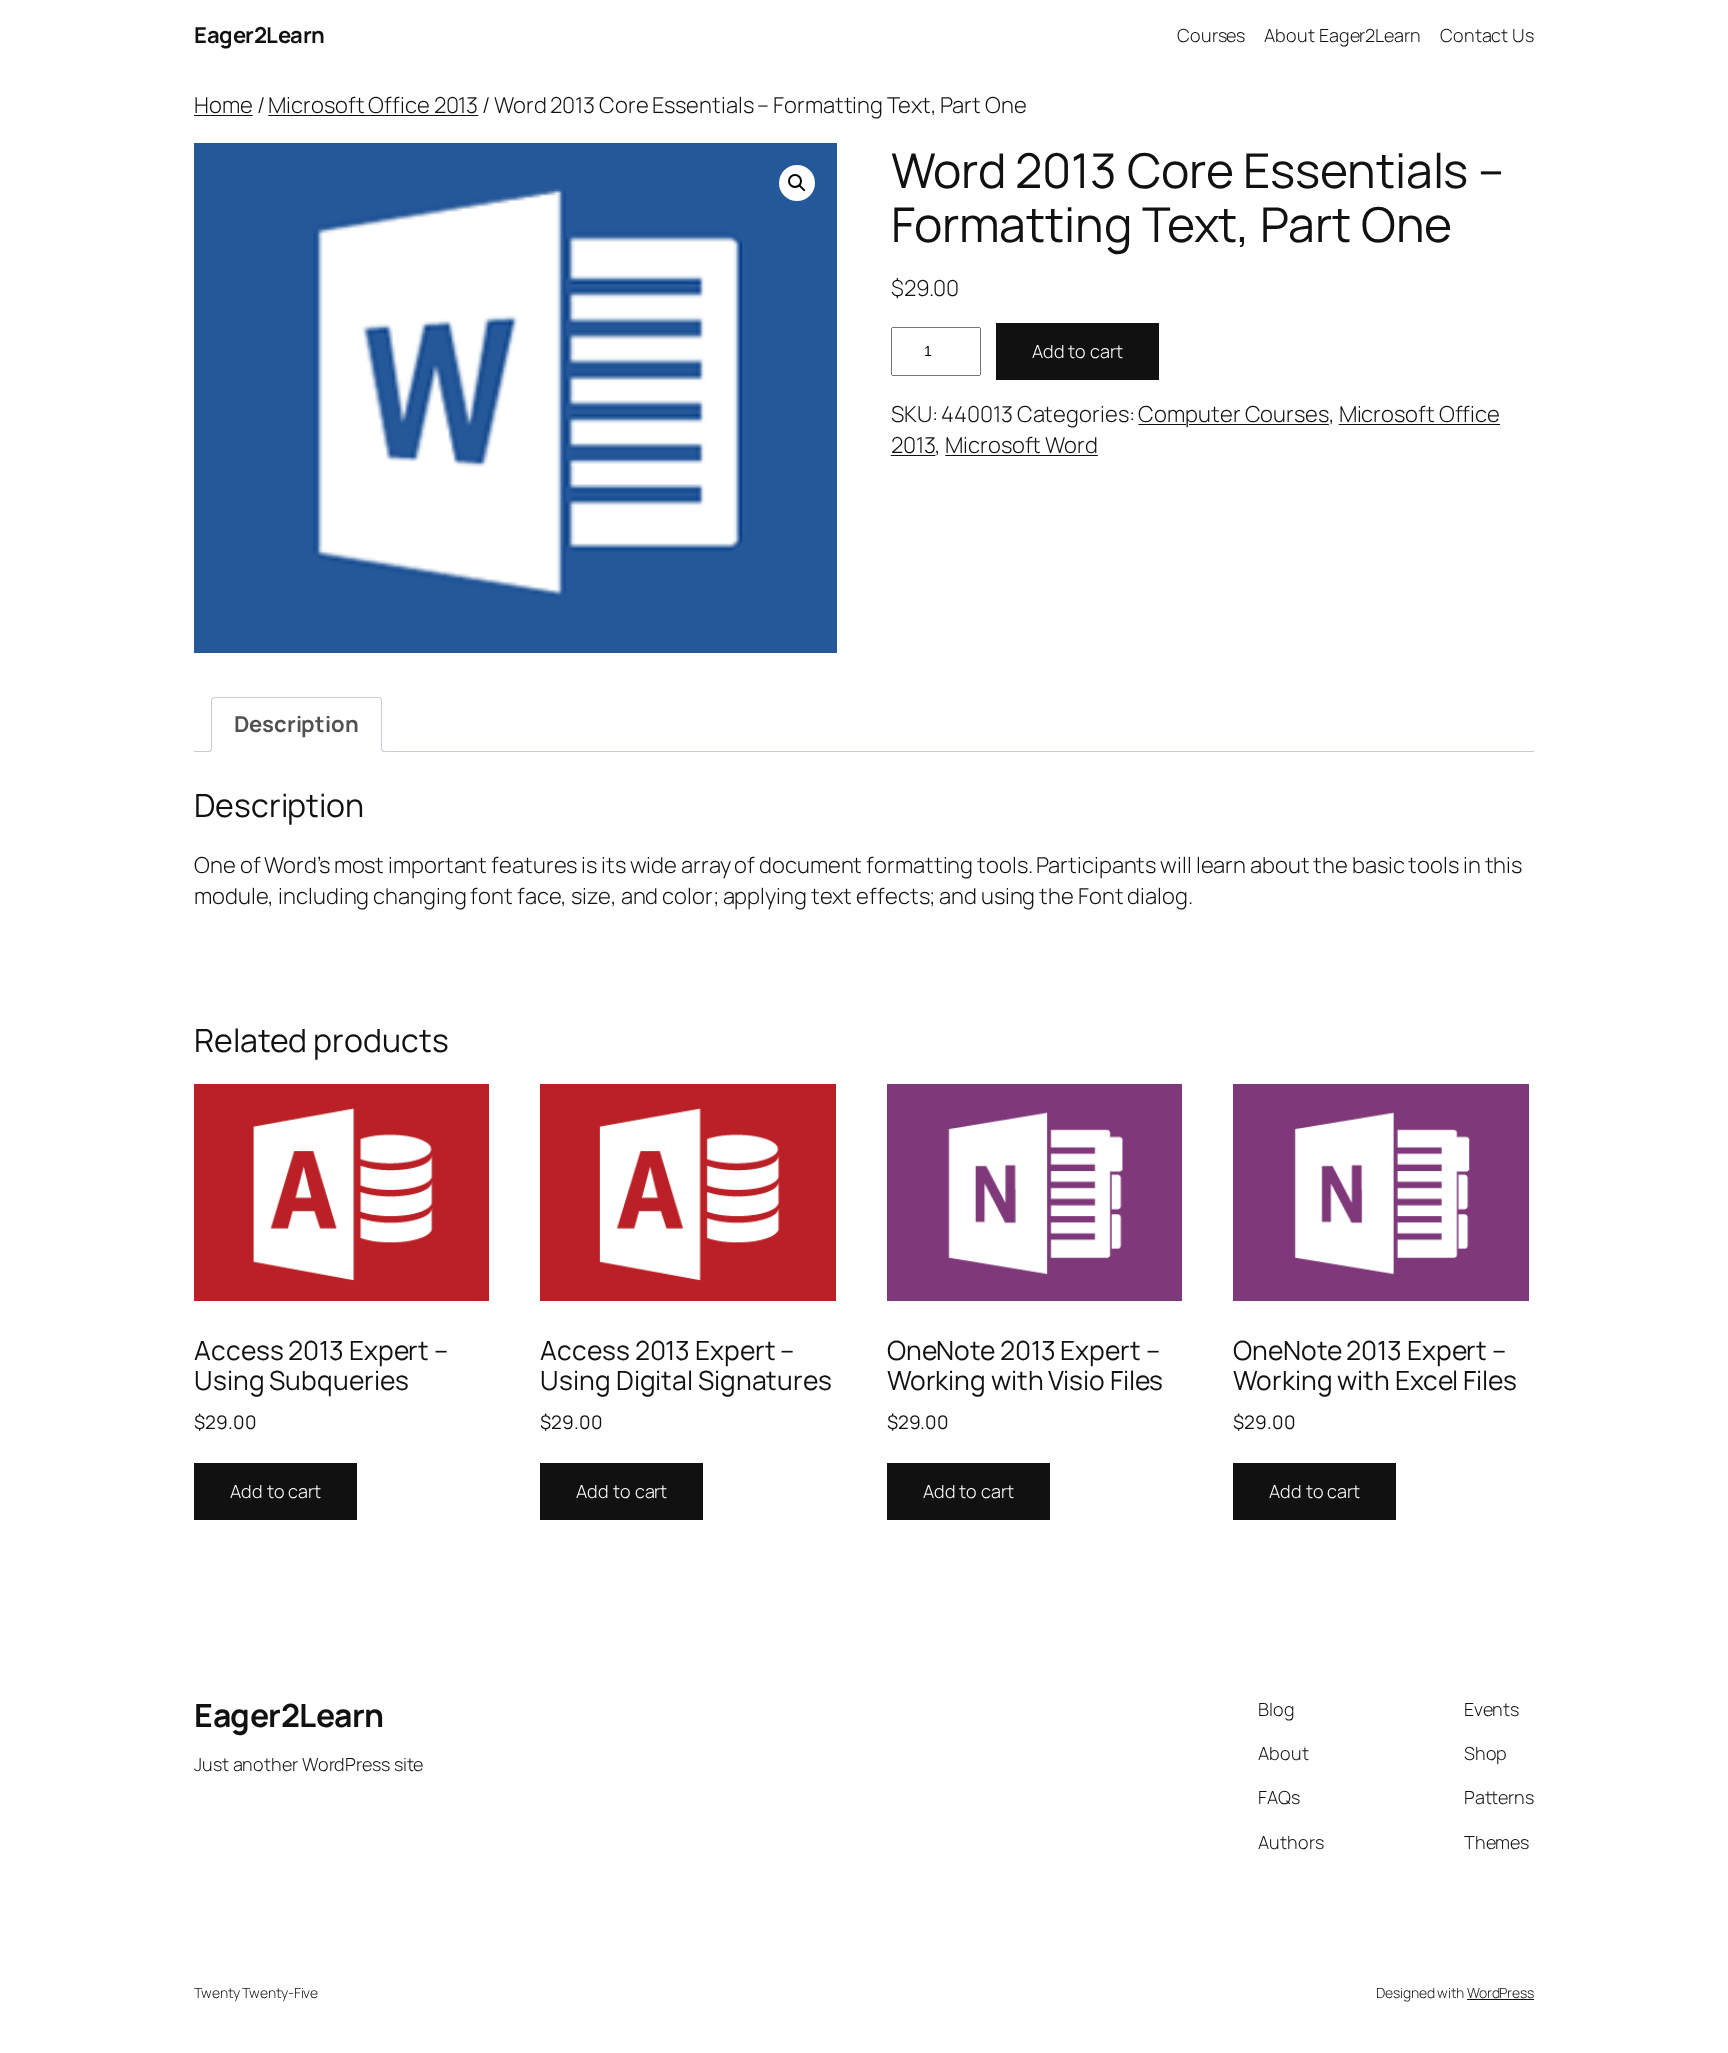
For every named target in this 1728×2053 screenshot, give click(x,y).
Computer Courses (1233, 414)
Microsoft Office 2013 (373, 105)
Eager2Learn (259, 35)
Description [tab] (296, 724)
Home (223, 105)
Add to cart (1077, 351)
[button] (797, 183)
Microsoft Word (1021, 445)
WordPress (1500, 1992)
